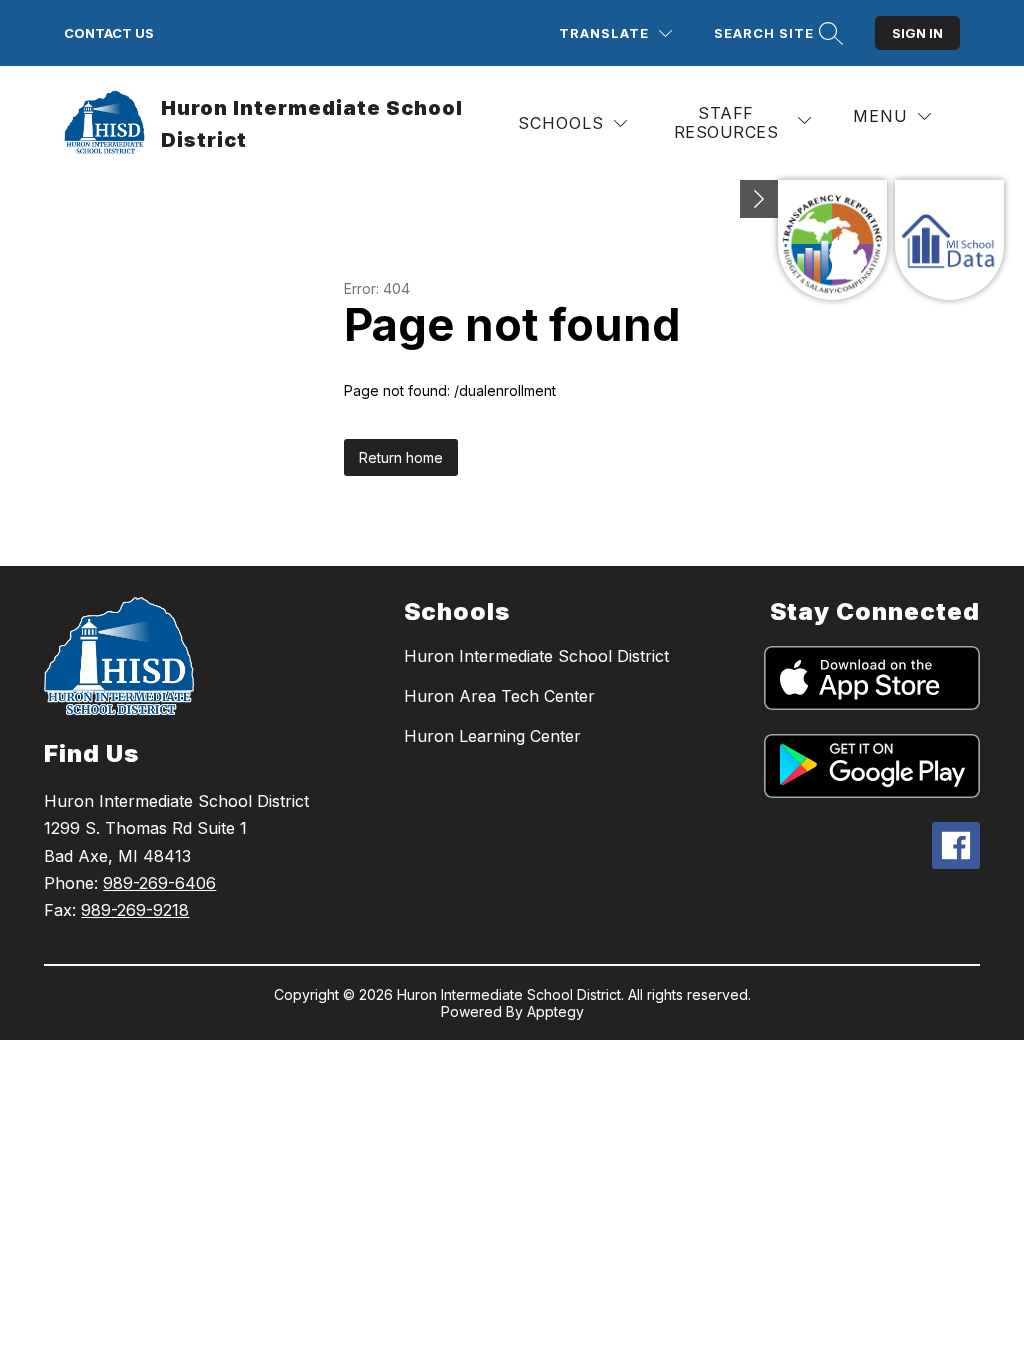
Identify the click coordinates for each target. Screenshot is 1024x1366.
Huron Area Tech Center (499, 696)
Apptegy (555, 1011)
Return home (401, 457)
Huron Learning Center (492, 736)
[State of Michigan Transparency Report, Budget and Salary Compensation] (832, 240)
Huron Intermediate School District (536, 656)
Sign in (917, 33)
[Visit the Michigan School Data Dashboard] (949, 240)
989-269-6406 (159, 883)
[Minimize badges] (759, 199)
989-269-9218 (135, 910)
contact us (109, 33)
